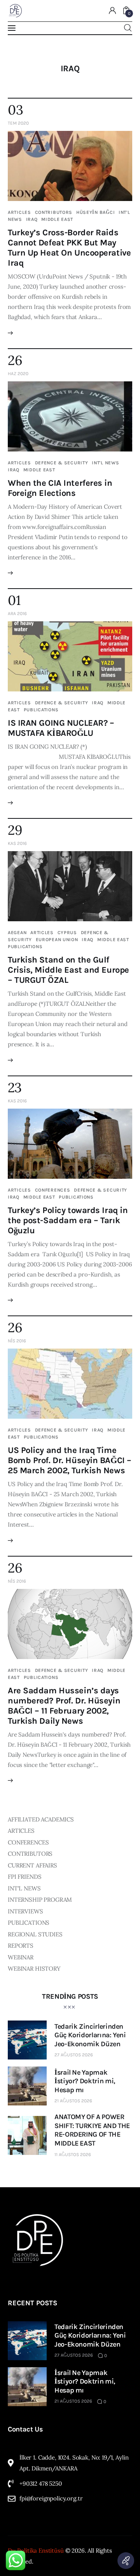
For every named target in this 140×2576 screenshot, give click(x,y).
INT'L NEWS (105, 463)
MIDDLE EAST (57, 219)
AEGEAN (17, 933)
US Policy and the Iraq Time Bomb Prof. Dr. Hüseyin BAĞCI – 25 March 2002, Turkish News (70, 1460)
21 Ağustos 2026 (73, 2101)
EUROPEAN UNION (57, 940)
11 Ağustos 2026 (73, 2155)
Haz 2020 (18, 374)
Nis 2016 (17, 1341)
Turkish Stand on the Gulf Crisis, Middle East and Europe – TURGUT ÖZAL (68, 970)
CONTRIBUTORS (54, 212)
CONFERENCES (53, 1190)
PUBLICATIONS (41, 710)
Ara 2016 (17, 614)
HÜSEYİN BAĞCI (95, 212)
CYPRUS (67, 933)
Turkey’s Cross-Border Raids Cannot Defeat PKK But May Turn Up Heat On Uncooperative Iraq (69, 248)
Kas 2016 (17, 843)
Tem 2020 (18, 123)
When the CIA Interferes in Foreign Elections (60, 488)
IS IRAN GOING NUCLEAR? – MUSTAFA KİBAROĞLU (61, 728)
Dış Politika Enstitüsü (36, 2550)
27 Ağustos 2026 (74, 2055)
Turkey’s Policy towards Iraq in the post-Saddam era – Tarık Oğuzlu (68, 1220)
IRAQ (32, 219)
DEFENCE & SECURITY (62, 463)
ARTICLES (19, 212)
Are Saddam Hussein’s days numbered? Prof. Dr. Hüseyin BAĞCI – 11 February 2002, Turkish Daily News (64, 1706)
